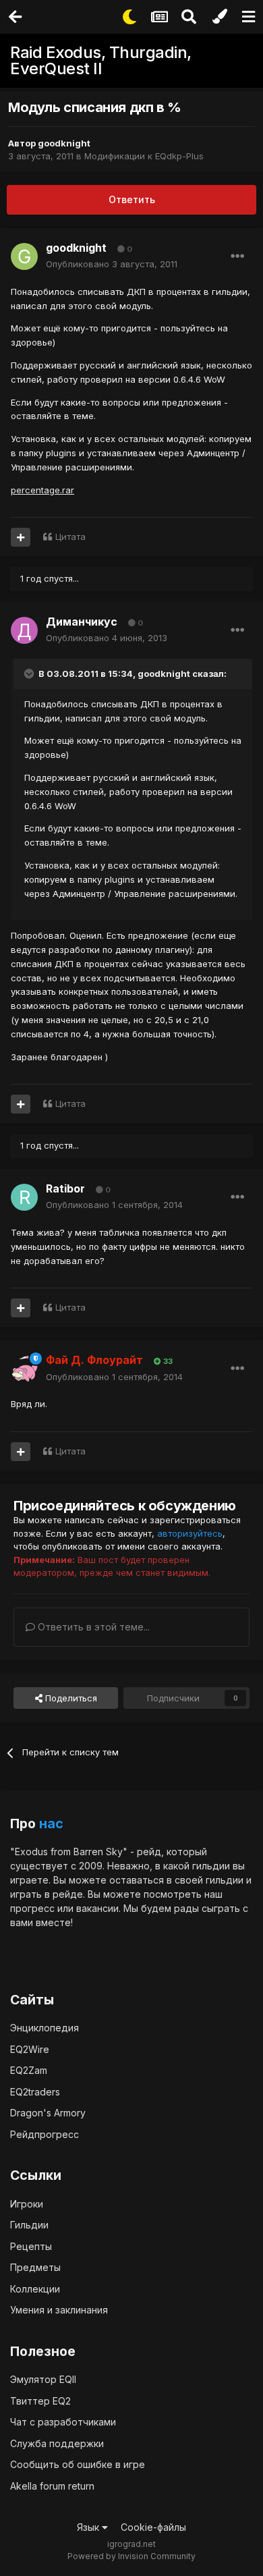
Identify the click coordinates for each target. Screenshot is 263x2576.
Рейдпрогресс (45, 2134)
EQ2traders (35, 2092)
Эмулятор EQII (43, 2379)
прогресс (32, 1908)
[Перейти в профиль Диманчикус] (24, 630)
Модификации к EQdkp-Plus (144, 156)
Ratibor (65, 1188)
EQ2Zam (29, 2070)
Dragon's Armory (48, 2113)
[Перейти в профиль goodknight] (24, 256)
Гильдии (29, 2225)
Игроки (27, 2204)
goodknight (64, 143)
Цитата (70, 537)
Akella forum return (52, 2486)
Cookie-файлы (153, 2527)
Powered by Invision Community (131, 2556)
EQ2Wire (30, 2049)
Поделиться (70, 1698)
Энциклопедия (45, 2028)
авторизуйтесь (190, 1533)
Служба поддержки (57, 2443)
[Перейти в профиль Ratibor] (24, 1197)
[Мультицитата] (21, 537)
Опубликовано (112, 264)
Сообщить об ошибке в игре (78, 2464)
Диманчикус (82, 622)
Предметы (35, 2267)
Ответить (132, 199)
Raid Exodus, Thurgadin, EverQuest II (101, 60)
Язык (89, 2527)
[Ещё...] (237, 256)
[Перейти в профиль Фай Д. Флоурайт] (24, 1369)
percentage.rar (42, 490)
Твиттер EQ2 (40, 2401)
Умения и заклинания (59, 2310)
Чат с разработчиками (63, 2422)
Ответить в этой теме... (92, 1627)
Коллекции (35, 2289)
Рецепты (31, 2246)
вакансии (97, 1908)
